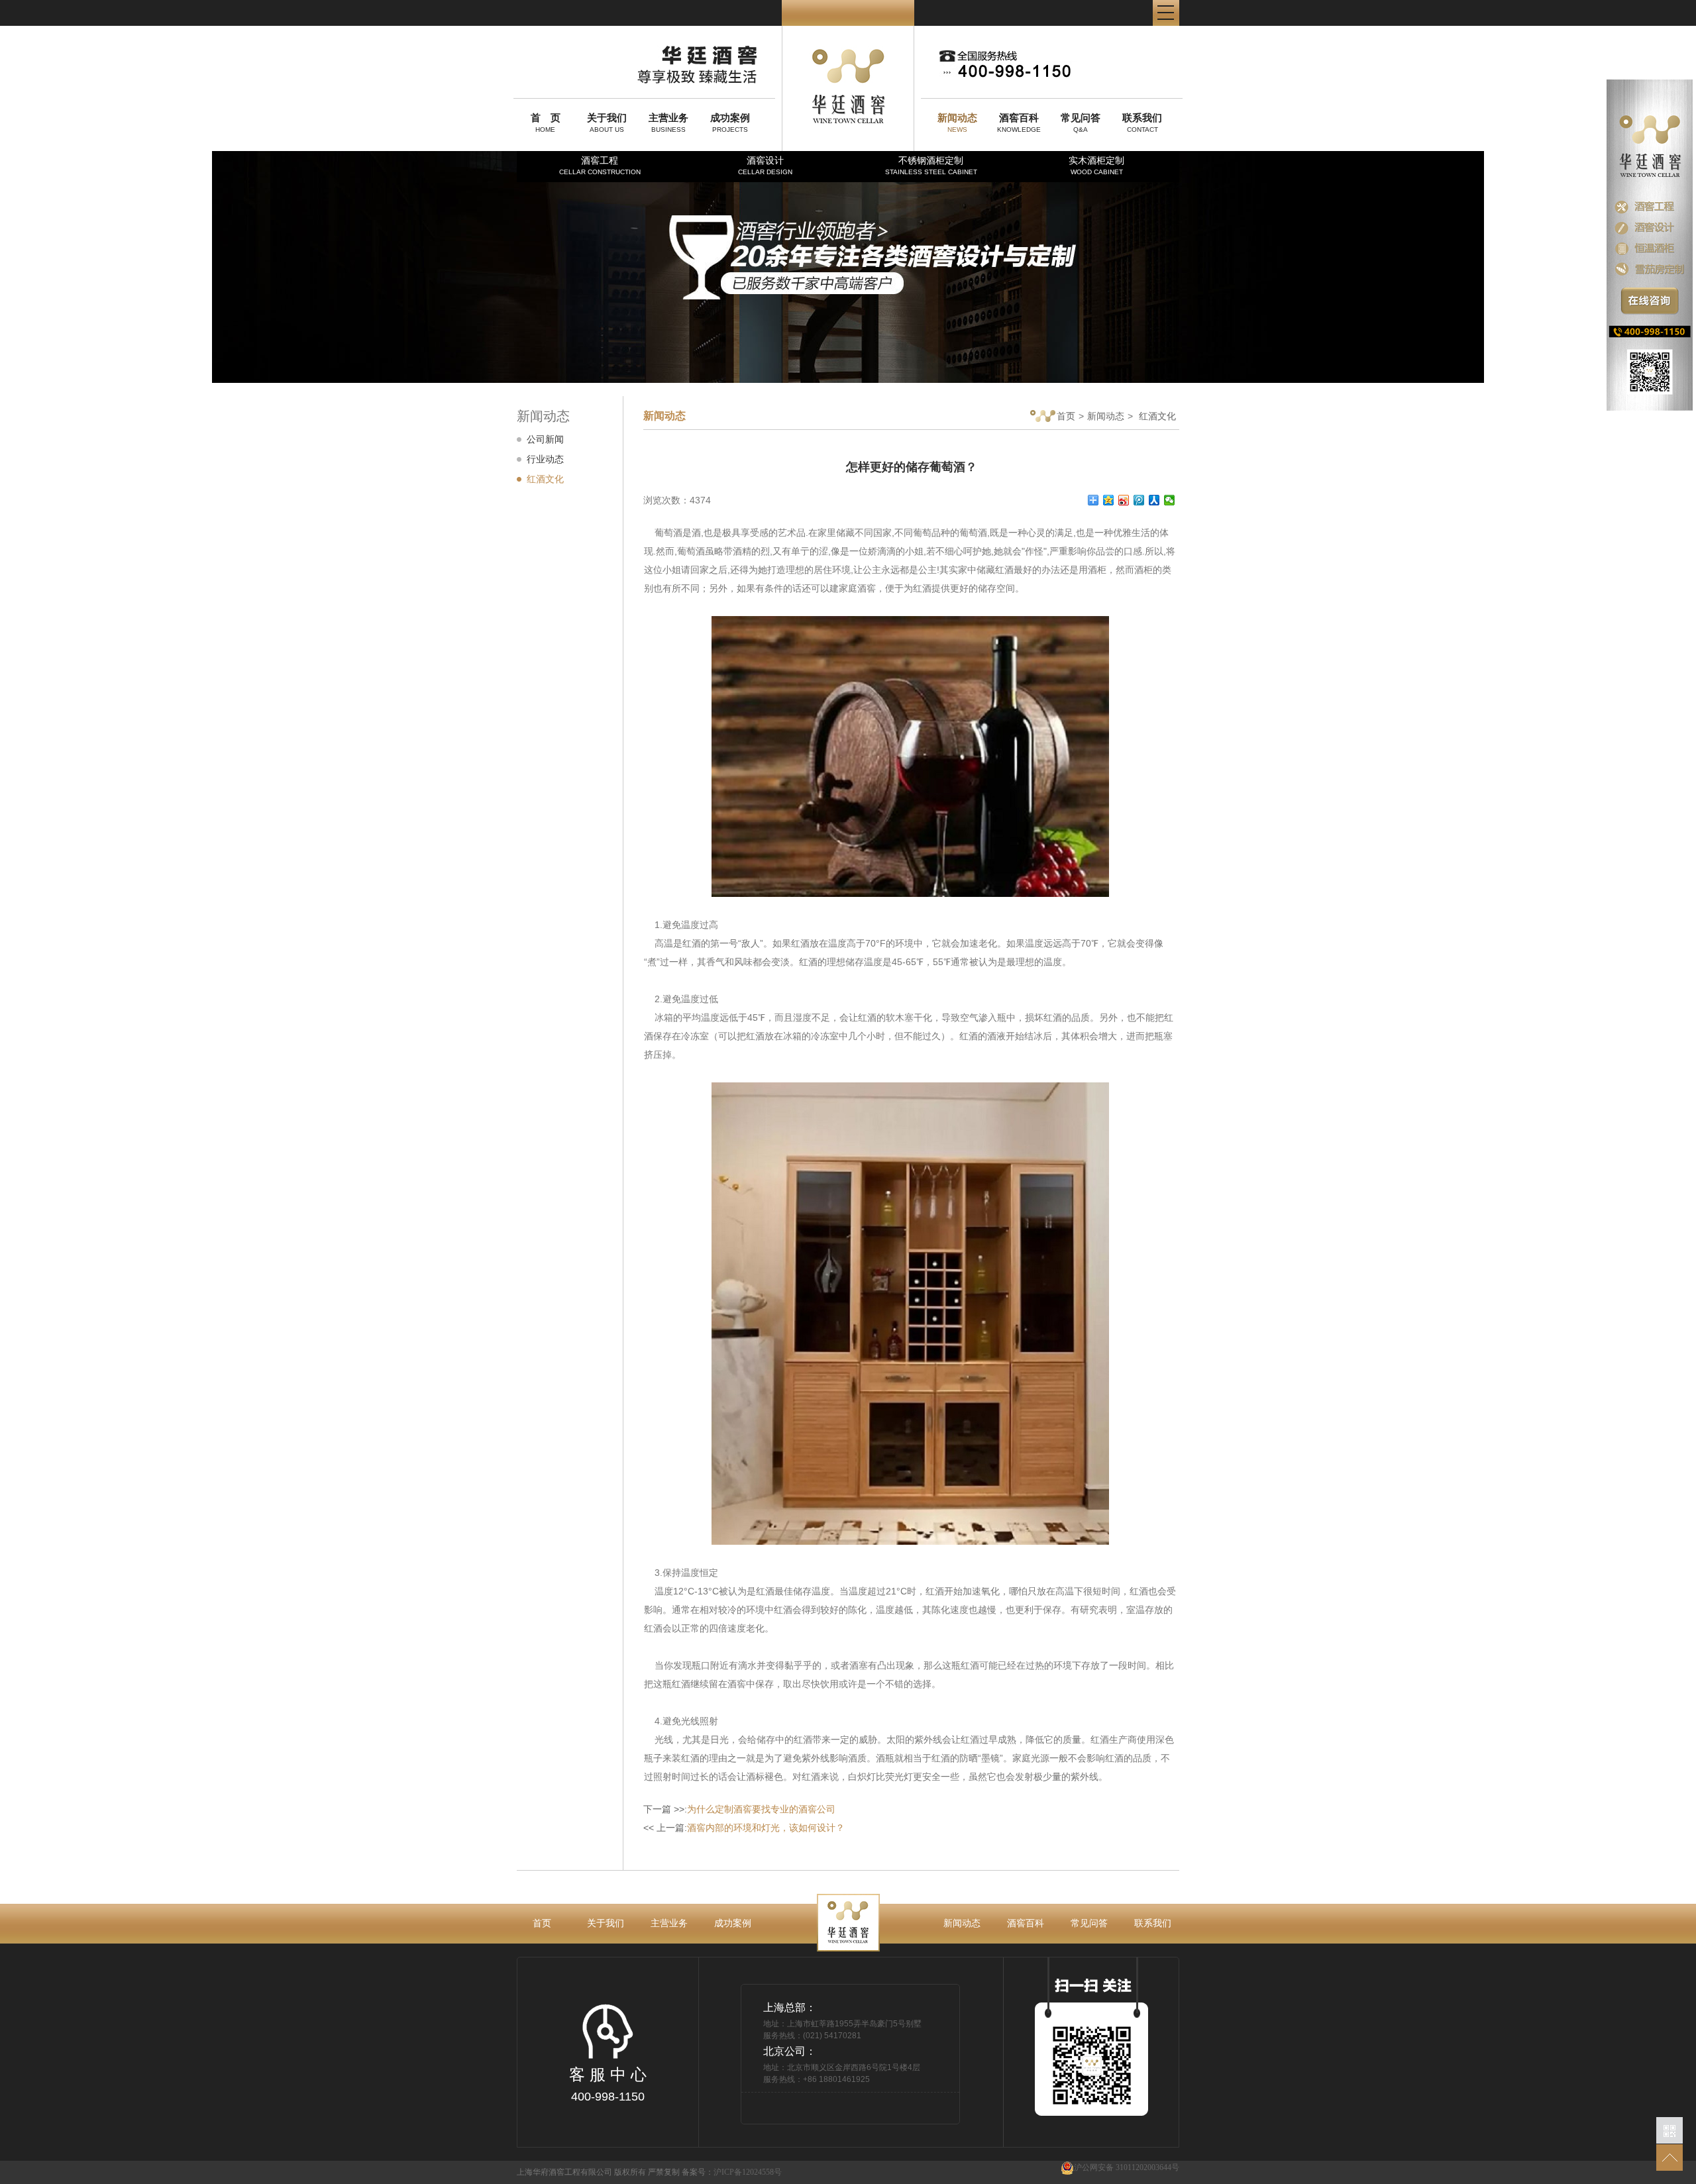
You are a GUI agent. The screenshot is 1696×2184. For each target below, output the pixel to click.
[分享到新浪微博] (1124, 500)
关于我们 (606, 1923)
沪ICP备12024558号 (748, 2172)
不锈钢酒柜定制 (931, 165)
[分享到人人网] (1154, 500)
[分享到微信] (1170, 500)
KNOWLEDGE (1019, 123)
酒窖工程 (600, 165)
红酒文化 (545, 479)
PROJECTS (730, 123)
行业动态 (545, 459)
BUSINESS (668, 123)
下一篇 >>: (739, 1809)
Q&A (1081, 123)
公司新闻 (545, 439)
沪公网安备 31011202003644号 (1127, 2167)
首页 (1066, 416)
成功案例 (733, 1923)
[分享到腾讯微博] (1139, 500)
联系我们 (1153, 1923)
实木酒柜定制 (1096, 165)
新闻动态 (1106, 416)
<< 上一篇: (744, 1828)
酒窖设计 (765, 165)
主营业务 (669, 1923)
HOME (546, 123)
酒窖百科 (1026, 1923)
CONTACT (1142, 123)
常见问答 (1089, 1923)
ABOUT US (607, 123)
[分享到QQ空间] (1109, 500)
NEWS (957, 123)
